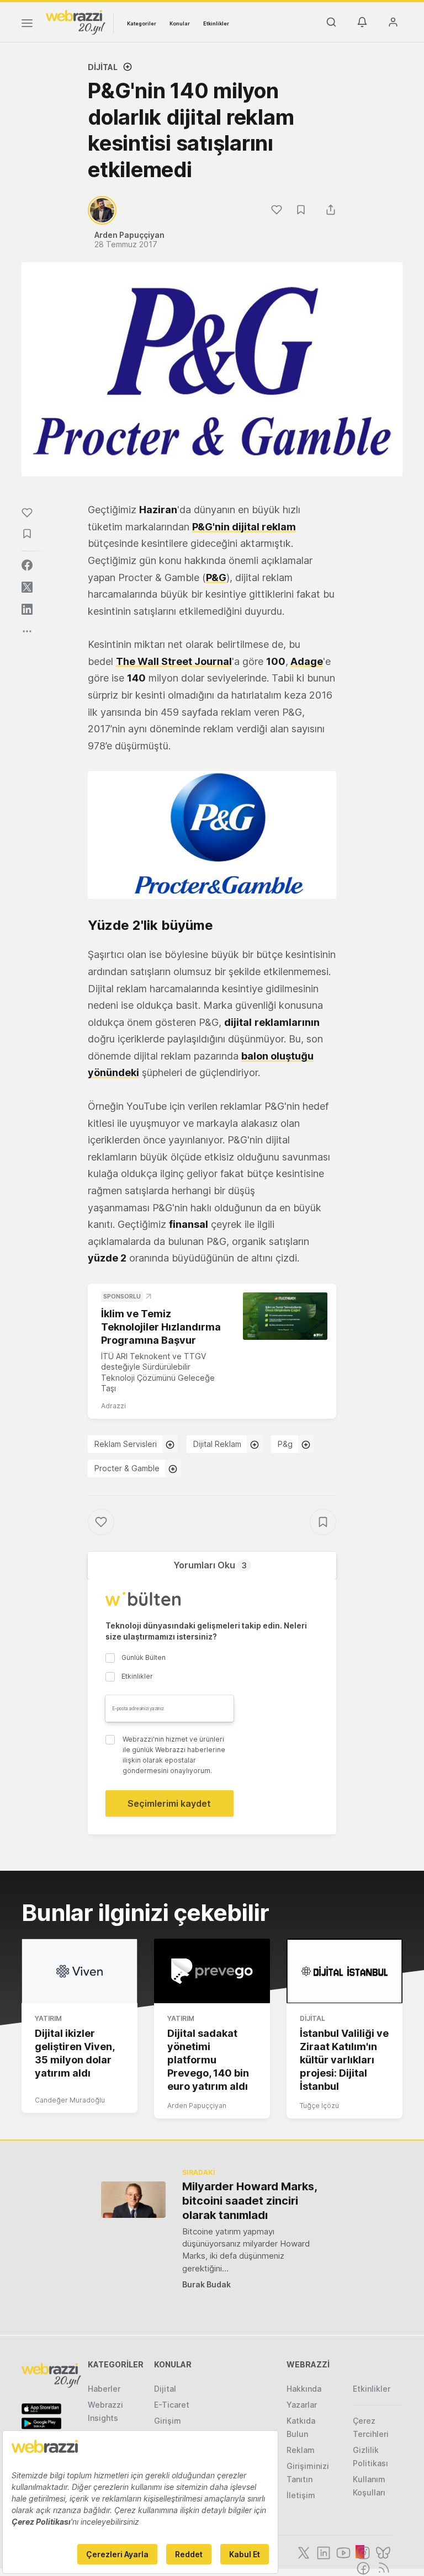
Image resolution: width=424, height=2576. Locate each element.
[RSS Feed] (382, 2567)
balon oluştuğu (277, 1056)
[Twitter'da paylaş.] (27, 587)
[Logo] (76, 22)
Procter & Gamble (127, 1468)
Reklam (301, 2450)
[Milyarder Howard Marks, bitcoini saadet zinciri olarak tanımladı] (133, 2199)
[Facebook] (362, 2567)
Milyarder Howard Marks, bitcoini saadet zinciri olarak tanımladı (250, 2201)
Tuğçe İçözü (319, 2106)
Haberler (104, 2389)
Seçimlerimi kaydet (169, 1803)
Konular (180, 23)
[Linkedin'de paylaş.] (27, 609)
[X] (303, 2552)
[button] (212, 835)
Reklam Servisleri (126, 1444)
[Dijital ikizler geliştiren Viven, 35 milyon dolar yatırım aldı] (79, 1971)
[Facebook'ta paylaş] (27, 565)
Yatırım (48, 2018)
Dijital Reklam (217, 1444)
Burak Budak (206, 2284)
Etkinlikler (216, 23)
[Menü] (27, 25)
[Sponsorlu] (285, 1316)
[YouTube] (342, 2552)
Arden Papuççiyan (197, 2106)
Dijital (103, 67)
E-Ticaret (172, 2405)
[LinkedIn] (322, 2552)
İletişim (301, 2495)
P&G (216, 578)
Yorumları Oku (210, 1565)
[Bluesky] (382, 2552)
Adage (307, 661)
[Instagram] (362, 2552)
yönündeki (113, 1073)
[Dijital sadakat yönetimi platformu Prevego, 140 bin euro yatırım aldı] (212, 1971)
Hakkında (304, 2389)
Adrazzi (113, 1406)
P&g (285, 1444)
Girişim (168, 2421)
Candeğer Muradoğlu (70, 2100)
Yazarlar (302, 2405)
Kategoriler (142, 23)
